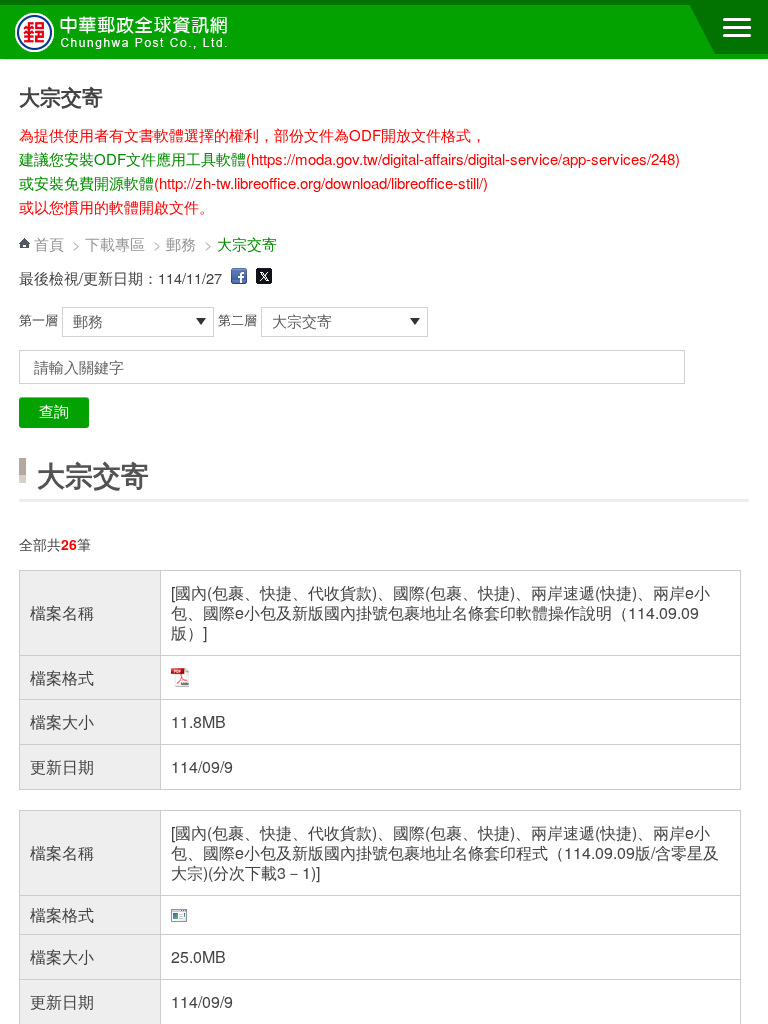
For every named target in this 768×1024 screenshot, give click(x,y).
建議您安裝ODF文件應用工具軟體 (132, 158)
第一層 (40, 320)
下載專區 (115, 243)
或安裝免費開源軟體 (86, 182)
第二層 (239, 320)
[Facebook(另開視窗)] (239, 277)
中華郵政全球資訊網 (125, 32)
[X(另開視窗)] (264, 277)
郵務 (181, 243)
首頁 (49, 243)
